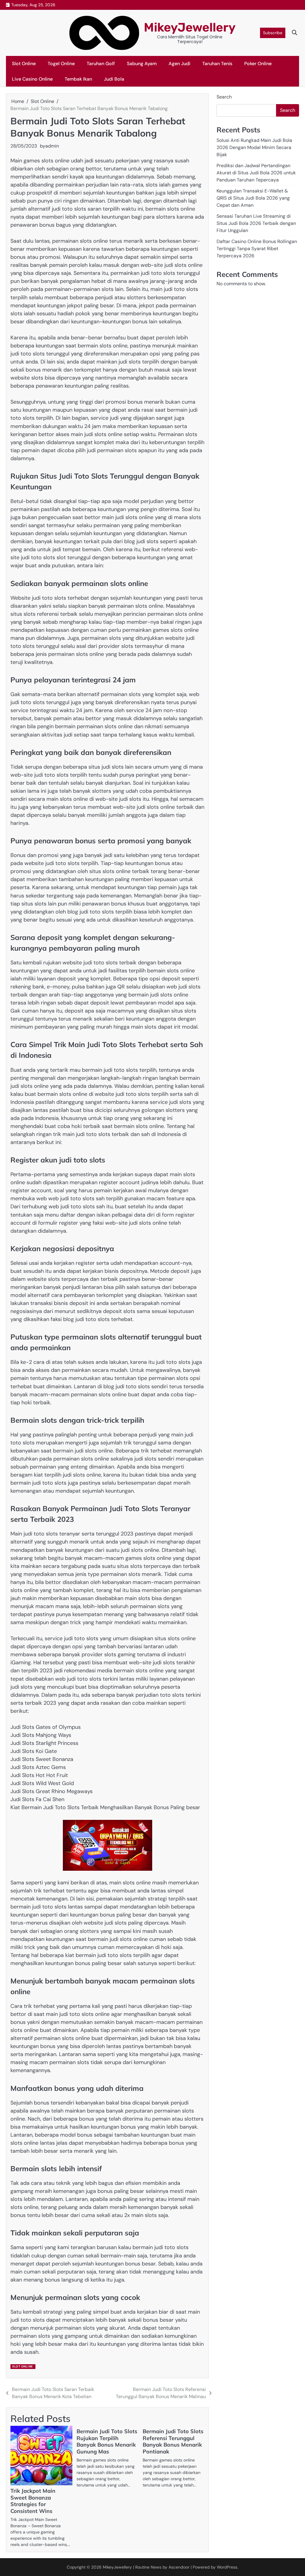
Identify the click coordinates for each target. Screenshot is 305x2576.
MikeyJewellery (190, 27)
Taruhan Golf (101, 64)
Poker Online (258, 64)
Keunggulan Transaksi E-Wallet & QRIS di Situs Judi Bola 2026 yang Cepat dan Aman (253, 198)
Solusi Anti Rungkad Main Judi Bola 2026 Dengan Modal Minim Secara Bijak (254, 147)
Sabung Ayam (142, 64)
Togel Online (61, 64)
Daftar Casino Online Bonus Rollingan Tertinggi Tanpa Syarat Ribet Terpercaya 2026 (257, 249)
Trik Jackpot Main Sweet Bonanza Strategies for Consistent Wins (33, 2501)
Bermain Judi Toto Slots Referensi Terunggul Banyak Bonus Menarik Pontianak (173, 2442)
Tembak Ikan (78, 79)
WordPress (227, 2567)
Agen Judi (179, 64)
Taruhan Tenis (217, 64)
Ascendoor (179, 2567)
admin (52, 146)
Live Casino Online (32, 79)
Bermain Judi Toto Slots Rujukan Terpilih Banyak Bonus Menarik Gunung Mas (107, 2442)
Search (224, 97)
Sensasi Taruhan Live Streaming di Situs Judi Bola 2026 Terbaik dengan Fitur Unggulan (256, 223)
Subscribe (273, 33)
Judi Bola (114, 79)
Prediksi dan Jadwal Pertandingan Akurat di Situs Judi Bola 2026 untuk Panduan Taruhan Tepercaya (256, 173)
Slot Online (24, 64)
